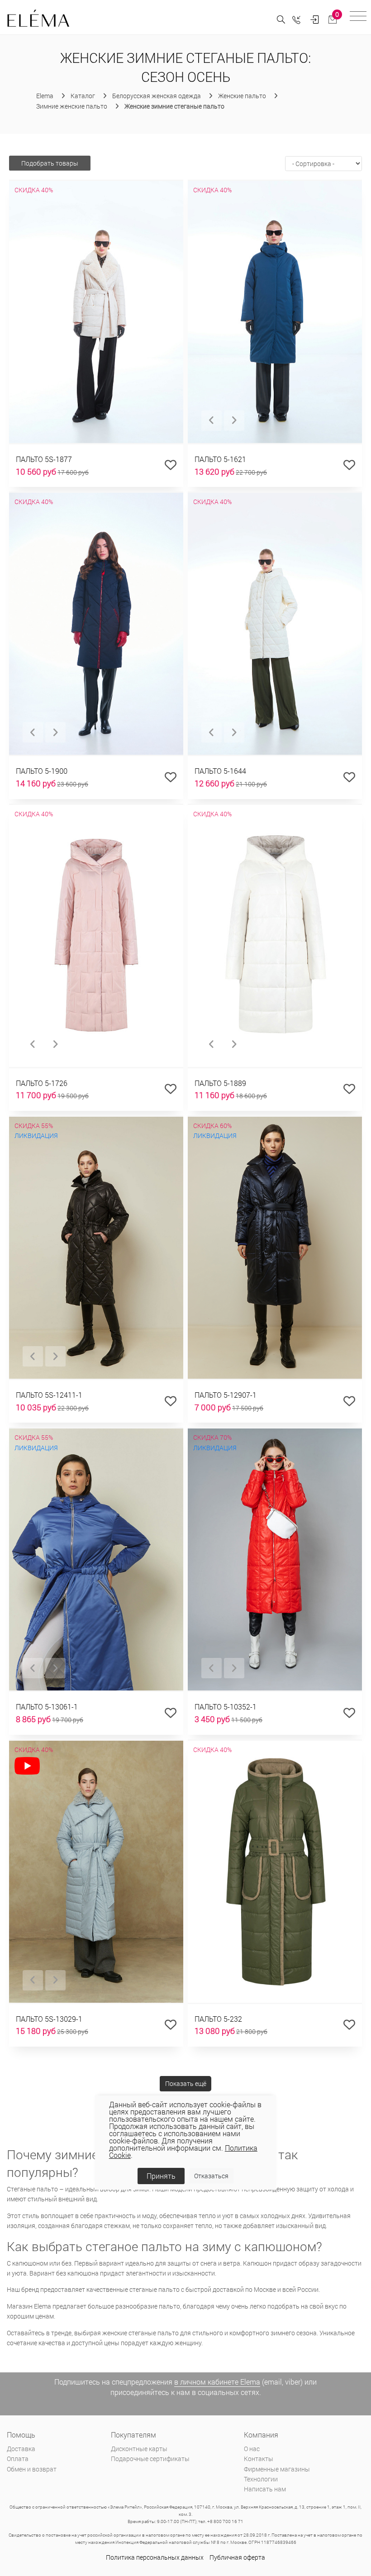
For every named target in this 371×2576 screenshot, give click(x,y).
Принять (161, 2176)
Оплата (18, 2459)
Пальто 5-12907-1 (226, 1395)
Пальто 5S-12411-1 (49, 1395)
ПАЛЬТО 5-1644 (220, 771)
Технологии (261, 2479)
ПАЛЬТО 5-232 (218, 2019)
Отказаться (211, 2176)
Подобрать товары (50, 163)
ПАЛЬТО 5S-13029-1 (49, 2019)
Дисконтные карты (139, 2449)
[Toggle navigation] (358, 17)
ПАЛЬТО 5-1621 (220, 459)
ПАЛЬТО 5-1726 (42, 1083)
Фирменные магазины (277, 2469)
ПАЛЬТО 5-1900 (42, 771)
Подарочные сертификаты (150, 2459)
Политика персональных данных (155, 2557)
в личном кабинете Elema (217, 2382)
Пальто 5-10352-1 (226, 1707)
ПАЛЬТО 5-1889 (220, 1083)
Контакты (259, 2459)
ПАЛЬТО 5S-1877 (44, 459)
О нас (252, 2449)
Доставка (21, 2449)
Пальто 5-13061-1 (47, 1707)
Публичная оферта (237, 2557)
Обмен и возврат (32, 2469)
